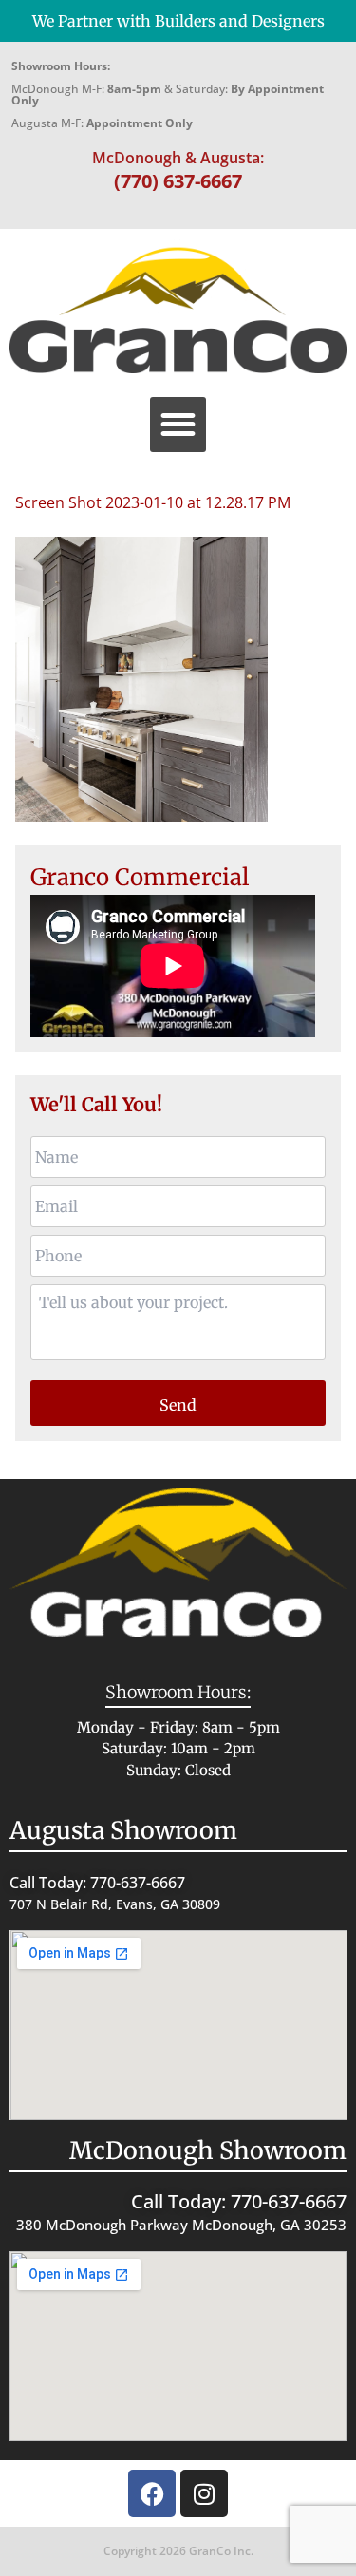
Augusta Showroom (123, 1830)
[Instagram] (204, 2493)
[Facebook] (152, 2493)
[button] (178, 425)
